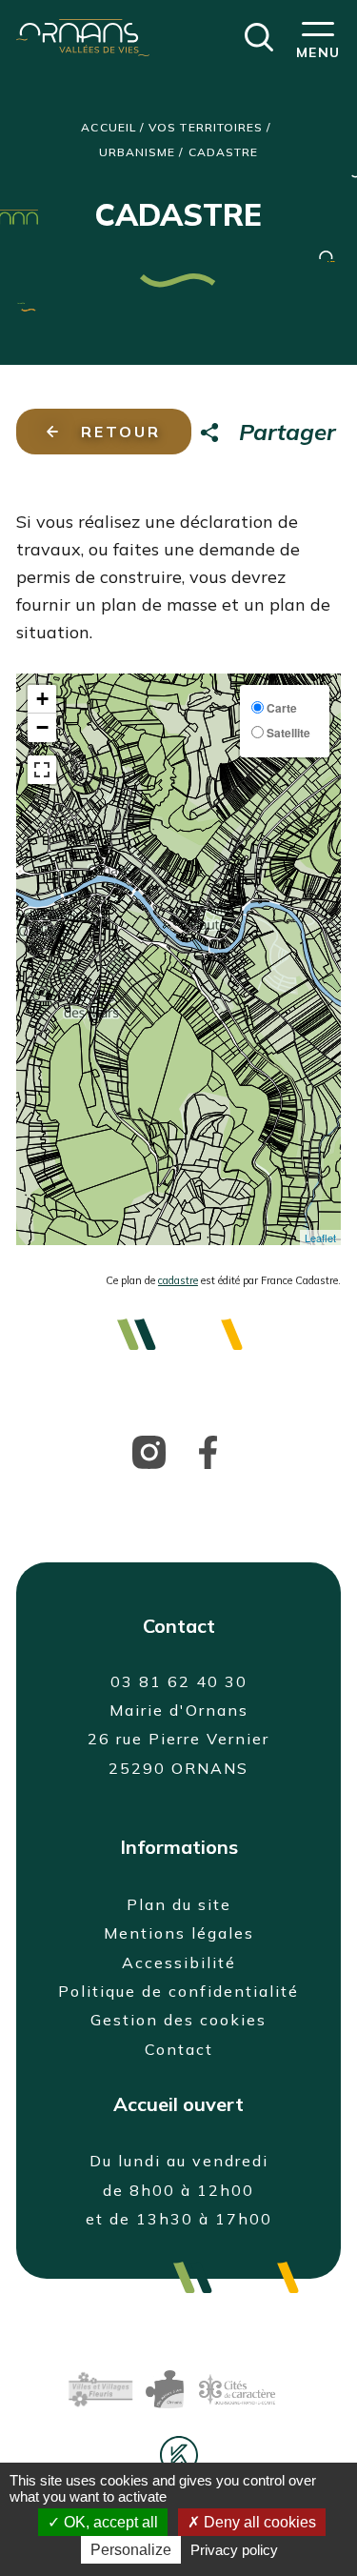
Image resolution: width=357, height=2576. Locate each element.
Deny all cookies (258, 2522)
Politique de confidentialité (178, 1991)
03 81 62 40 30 (179, 1681)
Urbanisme (138, 152)
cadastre (178, 1280)
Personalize (131, 2550)
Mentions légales (179, 1933)
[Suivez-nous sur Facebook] (208, 1451)
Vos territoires (206, 127)
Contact (179, 2049)
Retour (121, 432)
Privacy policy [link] (234, 2550)
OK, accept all (109, 2522)
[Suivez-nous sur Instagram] (149, 1451)
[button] (259, 35)
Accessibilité (179, 1962)
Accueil (109, 127)
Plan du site (179, 1904)
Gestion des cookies (178, 2020)
